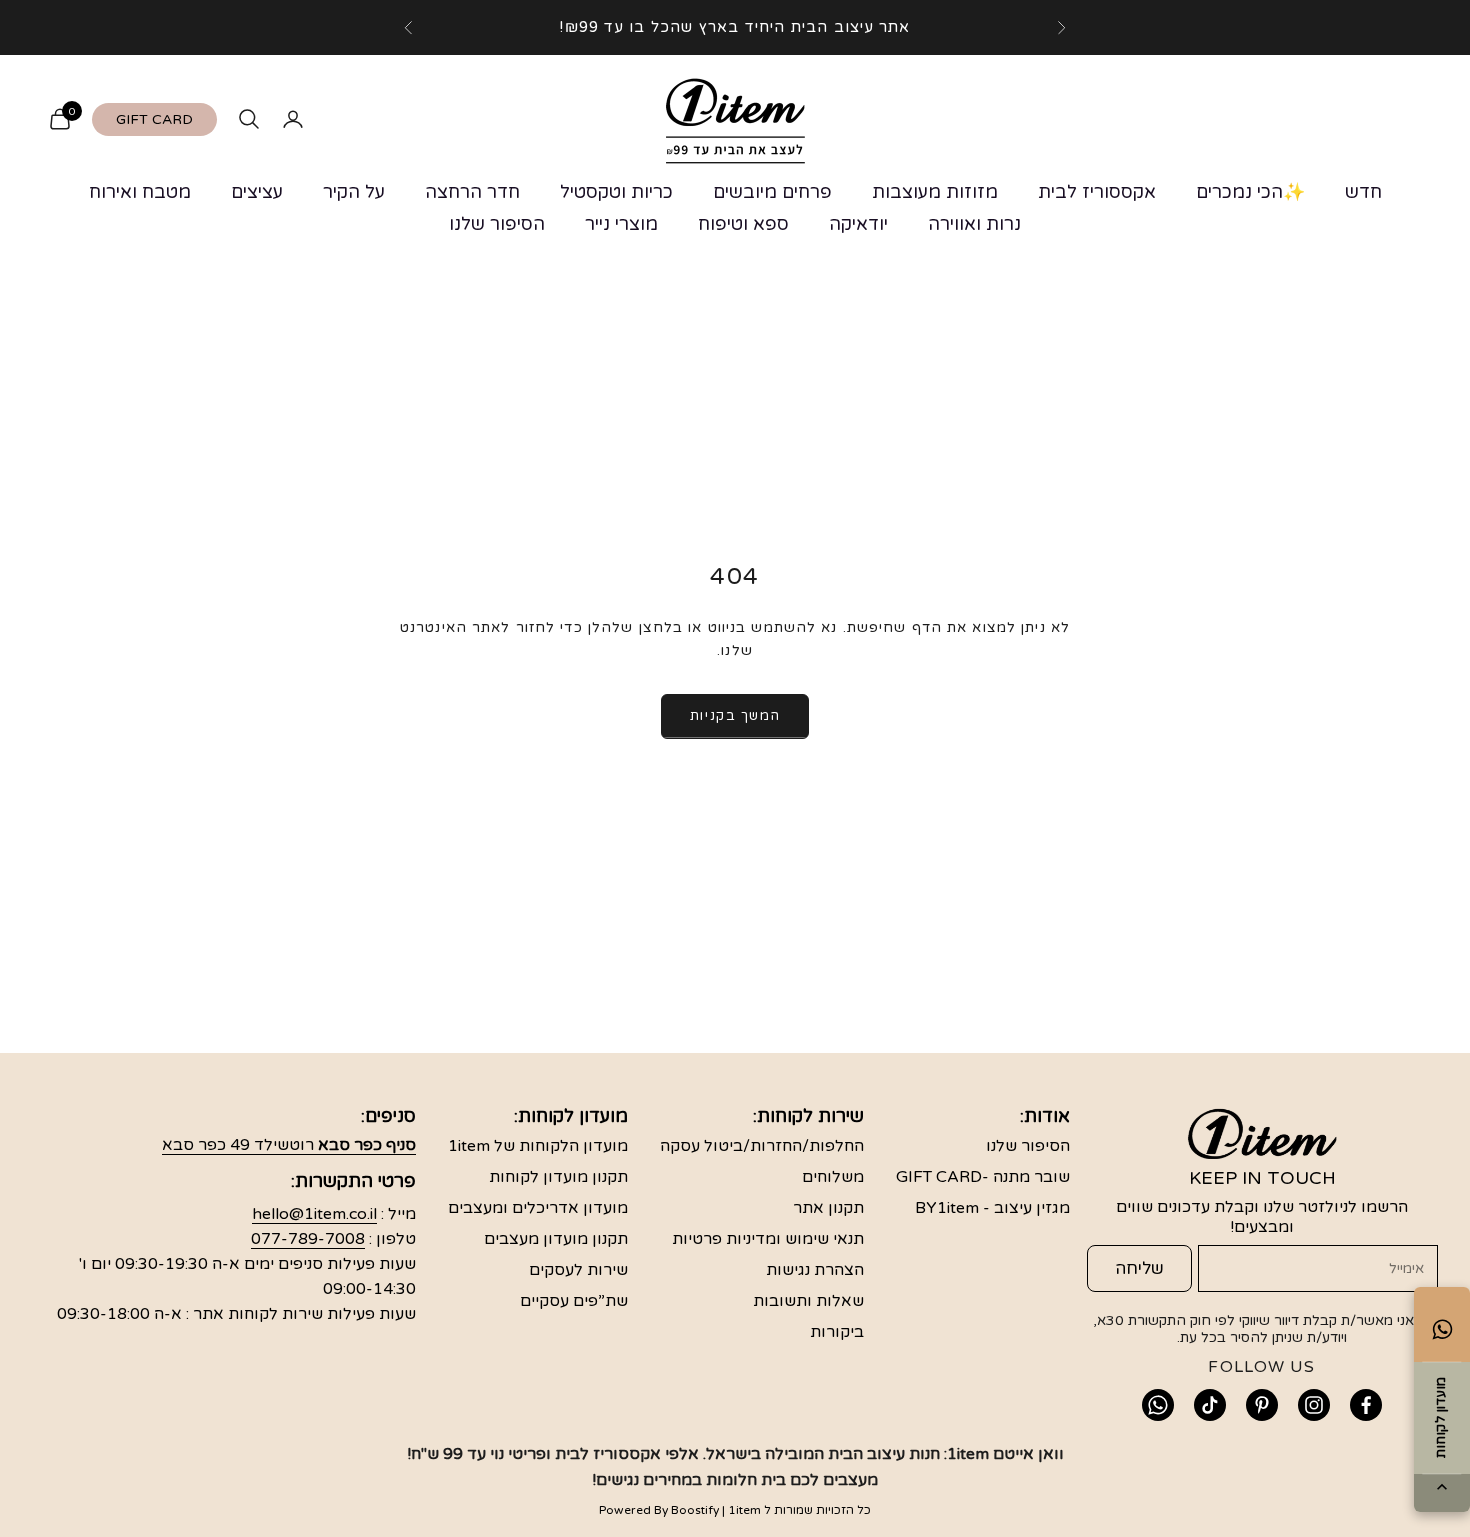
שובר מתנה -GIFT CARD (983, 1177)
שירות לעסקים (578, 1270)
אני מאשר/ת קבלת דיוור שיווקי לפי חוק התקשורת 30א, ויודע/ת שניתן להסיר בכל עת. (1255, 1329)
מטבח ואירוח (140, 192)
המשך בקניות (735, 716)
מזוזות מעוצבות (935, 192)
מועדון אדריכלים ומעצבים (538, 1208)
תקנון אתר (828, 1208)
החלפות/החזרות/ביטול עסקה (762, 1146)
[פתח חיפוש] (249, 119)
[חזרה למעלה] (1442, 1487)
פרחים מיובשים (772, 192)
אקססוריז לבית (1097, 192)
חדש (1363, 192)
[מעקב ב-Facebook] (1366, 1405)
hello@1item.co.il (314, 1214)
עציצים (257, 192)
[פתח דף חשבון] (293, 119)
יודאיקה (858, 224)
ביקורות (837, 1332)
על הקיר (354, 192)
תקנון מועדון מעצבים (556, 1239)
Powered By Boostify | (662, 1510)
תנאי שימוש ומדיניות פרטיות (768, 1239)
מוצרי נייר (621, 224)
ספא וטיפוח (743, 224)
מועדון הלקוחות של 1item (538, 1146)
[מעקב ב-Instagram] (1314, 1405)
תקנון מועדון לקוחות (558, 1177)
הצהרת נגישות (815, 1270)
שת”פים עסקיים (574, 1301)
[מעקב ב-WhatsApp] (1158, 1405)
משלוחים (833, 1177)
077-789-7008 (308, 1239)
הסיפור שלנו (497, 224)
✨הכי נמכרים (1250, 192)
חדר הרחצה (472, 192)
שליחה (1139, 1268)
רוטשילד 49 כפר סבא (289, 1145)
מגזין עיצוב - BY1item (992, 1208)
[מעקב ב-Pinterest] (1262, 1405)
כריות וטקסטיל (616, 192)
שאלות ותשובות (808, 1301)
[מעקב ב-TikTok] (1210, 1405)
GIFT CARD (154, 119)
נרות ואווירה (974, 224)
